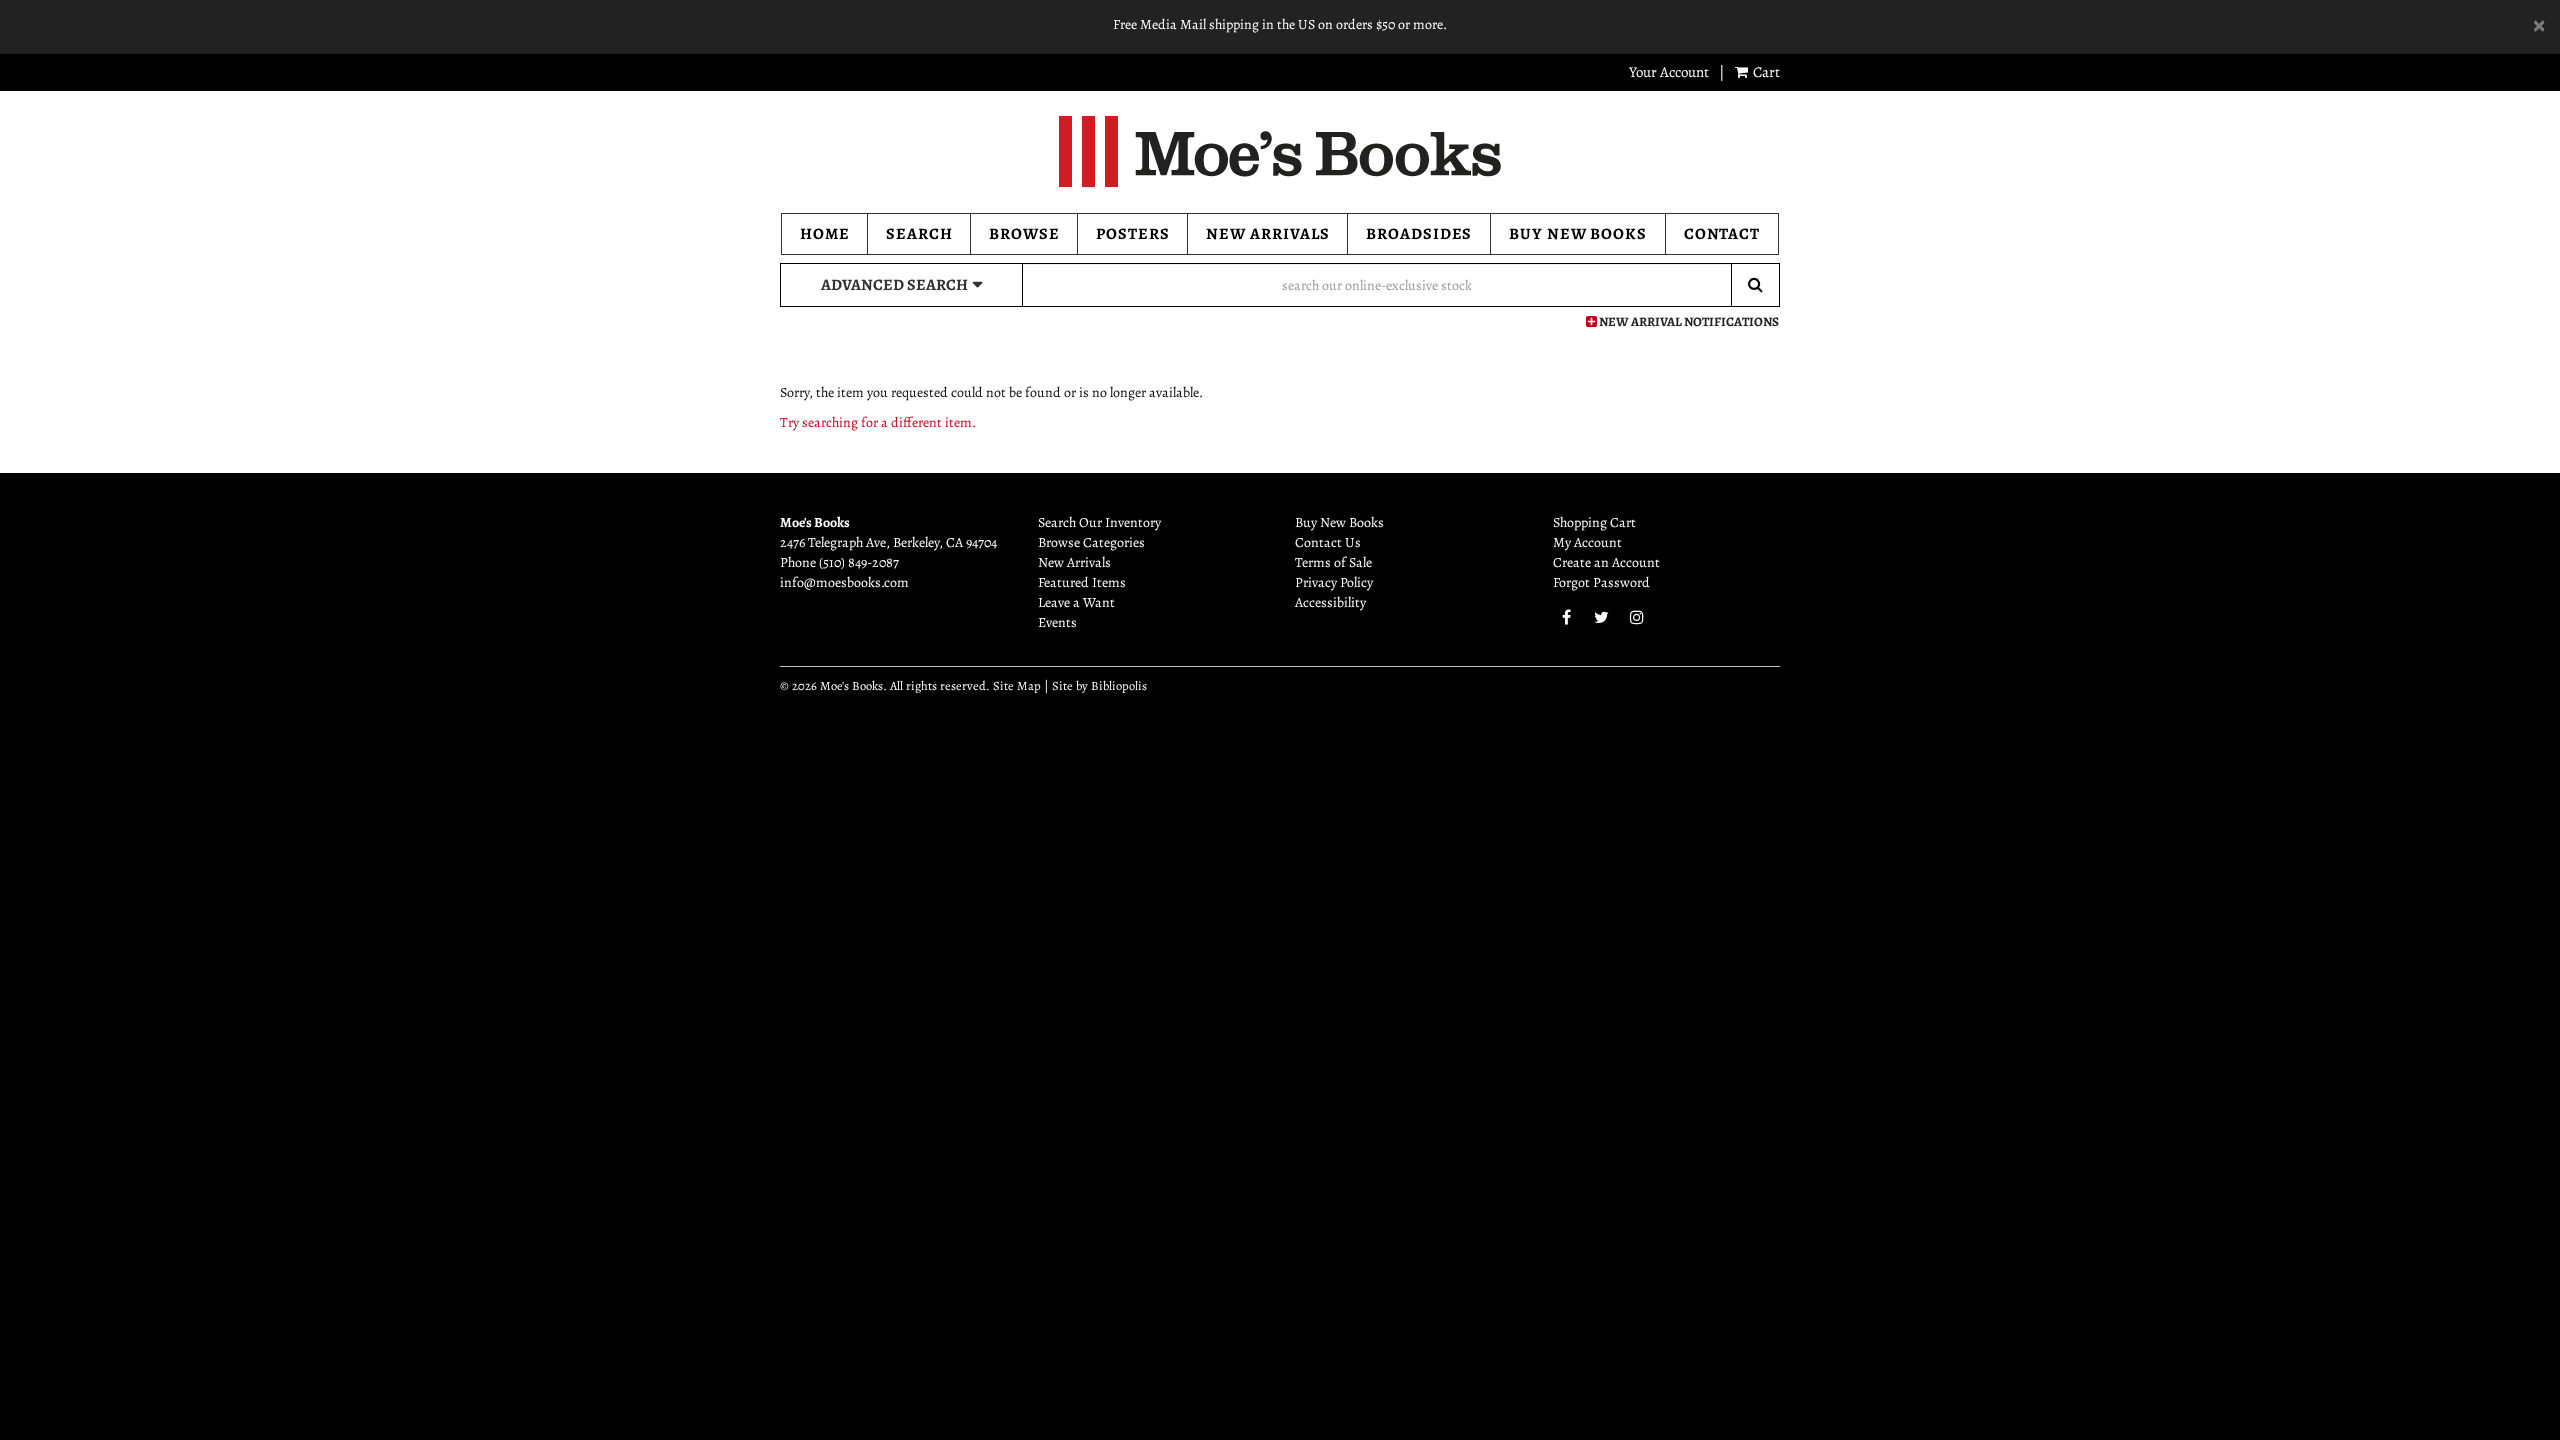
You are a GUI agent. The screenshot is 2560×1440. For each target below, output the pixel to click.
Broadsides (1419, 234)
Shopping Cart (1594, 522)
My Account (1587, 542)
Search (919, 234)
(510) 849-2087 (859, 562)
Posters (1133, 234)
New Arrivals (1268, 234)
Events (1057, 622)
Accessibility (1330, 602)
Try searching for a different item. (878, 422)
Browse (1024, 234)
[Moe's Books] (1280, 151)
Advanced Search (894, 285)
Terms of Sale (1333, 562)
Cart (1765, 72)
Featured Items (1082, 582)
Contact (1722, 234)
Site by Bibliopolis (1099, 685)
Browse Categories (1091, 542)
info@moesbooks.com (844, 582)
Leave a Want (1076, 602)
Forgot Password (1601, 582)
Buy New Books (1578, 234)
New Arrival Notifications (1688, 321)
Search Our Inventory (1099, 522)
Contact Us (1328, 542)
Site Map (1017, 685)
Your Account (1669, 72)
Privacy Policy (1334, 582)
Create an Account (1606, 562)
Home (825, 234)
